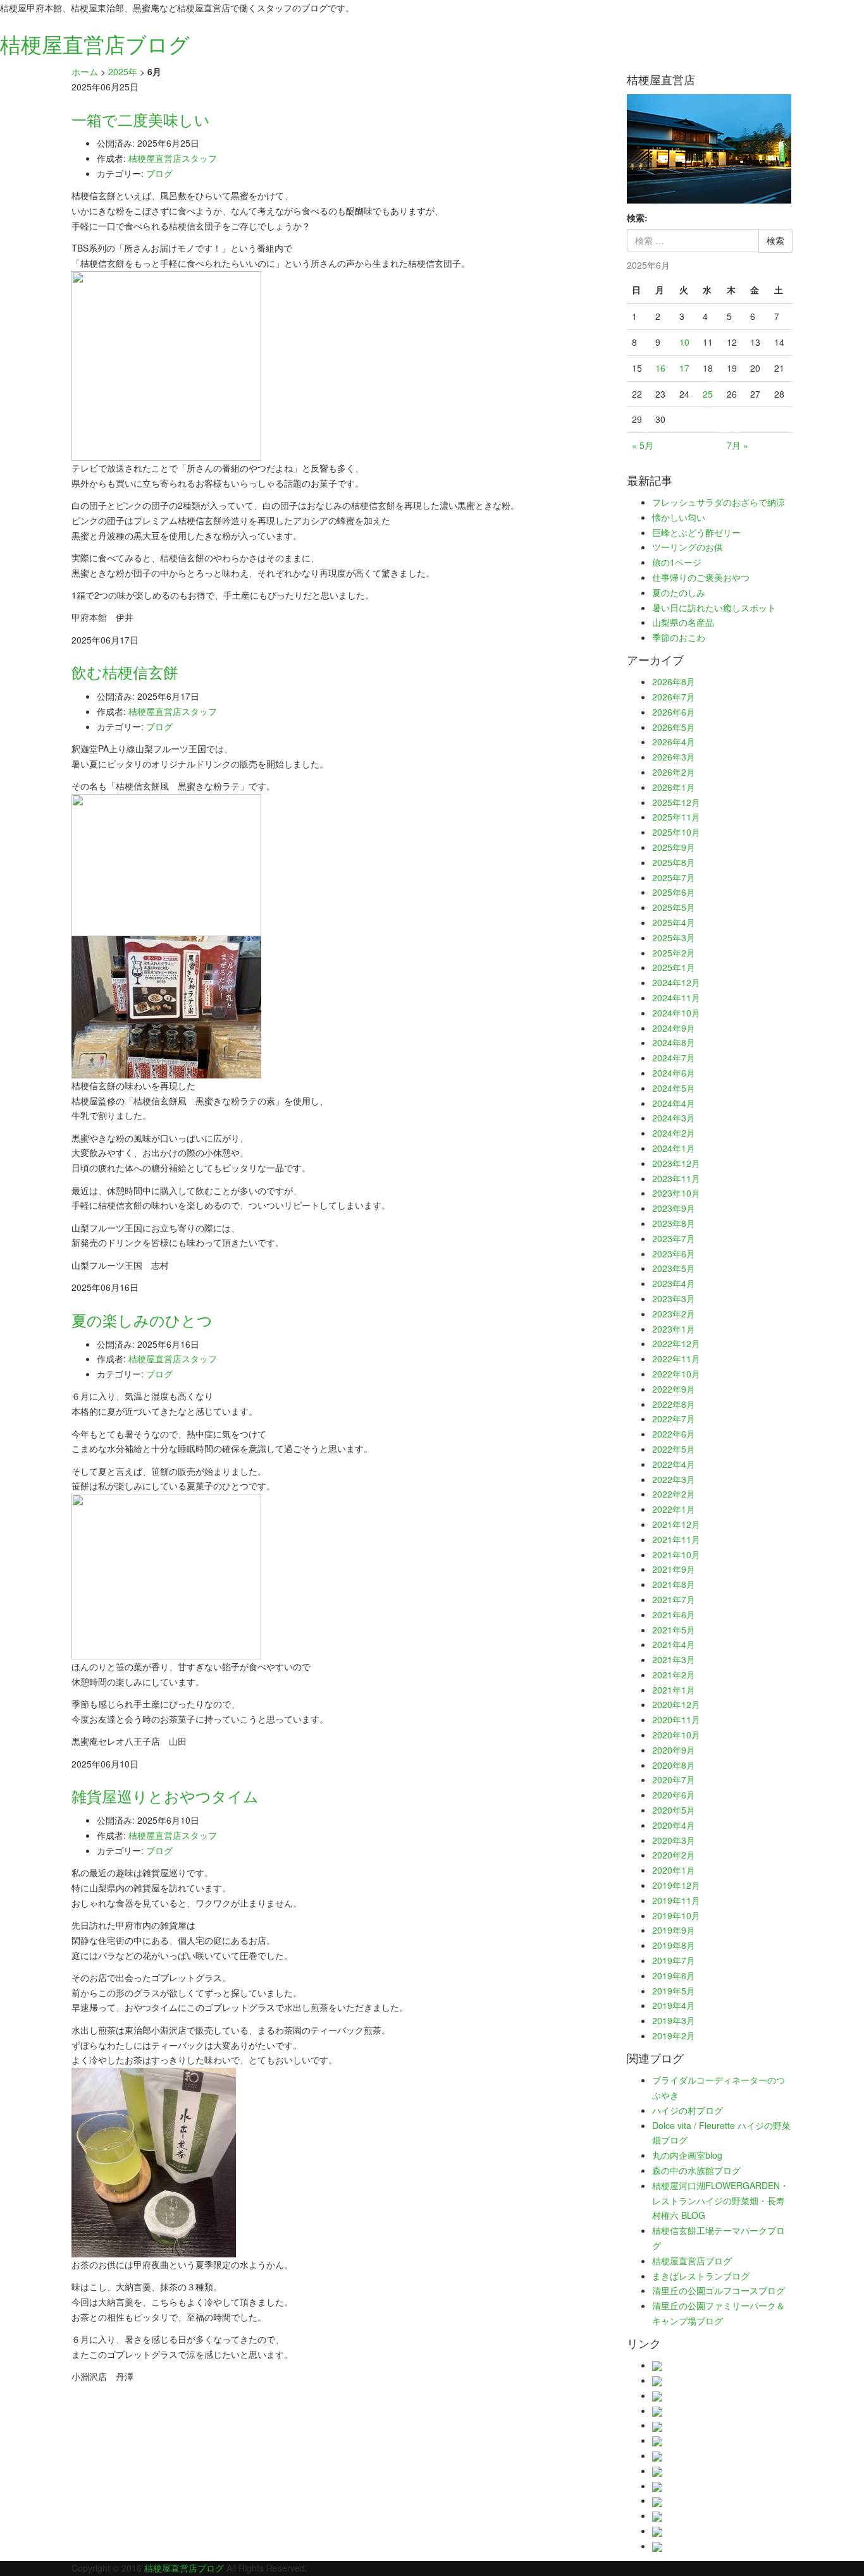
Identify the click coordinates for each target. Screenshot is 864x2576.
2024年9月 (674, 1028)
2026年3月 (674, 757)
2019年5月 (674, 1991)
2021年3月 (674, 1659)
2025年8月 (674, 862)
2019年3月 (674, 2020)
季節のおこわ (679, 637)
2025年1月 (674, 967)
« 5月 (643, 445)
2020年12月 (676, 1704)
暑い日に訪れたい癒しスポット (714, 607)
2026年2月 (674, 772)
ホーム (85, 71)
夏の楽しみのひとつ (142, 1320)
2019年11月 (676, 1900)
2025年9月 (674, 847)
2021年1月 (674, 1690)
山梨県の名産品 (683, 622)
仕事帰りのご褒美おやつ (701, 577)
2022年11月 (676, 1358)
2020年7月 (674, 1779)
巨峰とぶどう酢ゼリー (696, 532)
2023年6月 (674, 1254)
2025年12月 (676, 802)
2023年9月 (674, 1208)
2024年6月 (674, 1073)
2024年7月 (674, 1058)
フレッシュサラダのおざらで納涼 (719, 502)
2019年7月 (674, 1960)
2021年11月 (676, 1539)
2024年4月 (674, 1103)
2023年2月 (674, 1314)
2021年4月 (674, 1644)
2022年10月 (676, 1374)
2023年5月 (674, 1268)
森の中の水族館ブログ (696, 2170)
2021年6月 (674, 1615)
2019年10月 (676, 1915)
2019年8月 (674, 1945)
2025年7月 (674, 877)
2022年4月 (674, 1464)
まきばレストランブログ (701, 2276)
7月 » (737, 445)
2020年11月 (676, 1719)
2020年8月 (674, 1765)
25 (708, 394)
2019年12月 (676, 1885)
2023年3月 (674, 1298)
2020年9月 (674, 1750)
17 (684, 368)
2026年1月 (674, 787)
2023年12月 (676, 1163)
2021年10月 (676, 1554)
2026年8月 (674, 681)
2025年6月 (674, 892)
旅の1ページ (677, 562)
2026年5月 (674, 727)
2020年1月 (674, 1870)
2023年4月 (674, 1283)
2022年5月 (674, 1449)
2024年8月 (674, 1042)
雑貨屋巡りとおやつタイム (165, 1796)
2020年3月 (674, 1840)
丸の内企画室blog (687, 2155)
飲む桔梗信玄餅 (125, 672)
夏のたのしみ (679, 592)
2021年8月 (674, 1584)
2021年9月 (674, 1569)
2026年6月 (674, 712)
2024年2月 (674, 1133)
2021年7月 (674, 1599)
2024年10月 (676, 1013)
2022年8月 (674, 1404)
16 (660, 368)
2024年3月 (674, 1118)
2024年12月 (676, 982)
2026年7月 (674, 697)
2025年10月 (676, 832)
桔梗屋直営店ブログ (692, 2261)
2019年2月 (674, 2036)
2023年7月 (674, 1238)
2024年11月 (676, 998)
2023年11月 (676, 1178)
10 (684, 342)
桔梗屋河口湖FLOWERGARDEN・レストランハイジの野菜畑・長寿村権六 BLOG (720, 2201)
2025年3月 (674, 937)
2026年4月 (674, 742)
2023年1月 (674, 1329)
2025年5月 (674, 907)
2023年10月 (676, 1193)
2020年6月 (674, 1795)
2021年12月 (676, 1524)
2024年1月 (674, 1148)
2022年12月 (676, 1343)
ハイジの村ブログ (688, 2110)
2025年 (123, 71)
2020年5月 (674, 1810)
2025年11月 (676, 817)
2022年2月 (674, 1494)
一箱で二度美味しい (148, 119)
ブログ (159, 173)
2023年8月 (674, 1223)
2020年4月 (674, 1825)
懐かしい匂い (679, 517)
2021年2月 (674, 1675)
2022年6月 (674, 1434)
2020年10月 (676, 1735)
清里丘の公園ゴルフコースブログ (719, 2290)
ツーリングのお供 (688, 547)
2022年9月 (674, 1389)
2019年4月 (674, 2005)
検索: (637, 217)
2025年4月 (674, 922)
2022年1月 (674, 1509)
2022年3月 (674, 1479)
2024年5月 (674, 1088)
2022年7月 (674, 1419)
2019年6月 (674, 1975)
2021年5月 (674, 1630)
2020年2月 (674, 1855)
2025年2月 (674, 953)
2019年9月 (674, 1930)
